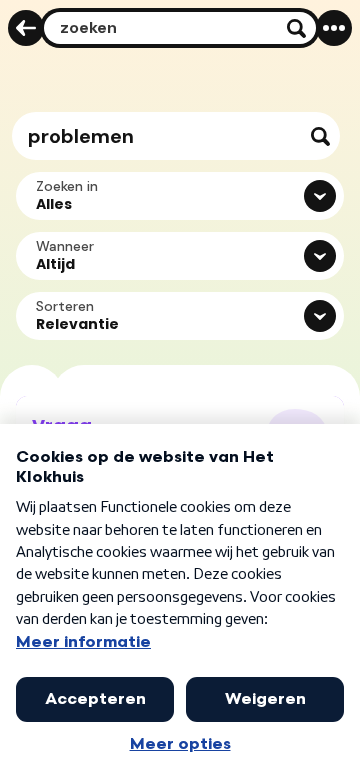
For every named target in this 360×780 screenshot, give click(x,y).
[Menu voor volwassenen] (334, 28)
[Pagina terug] (26, 28)
